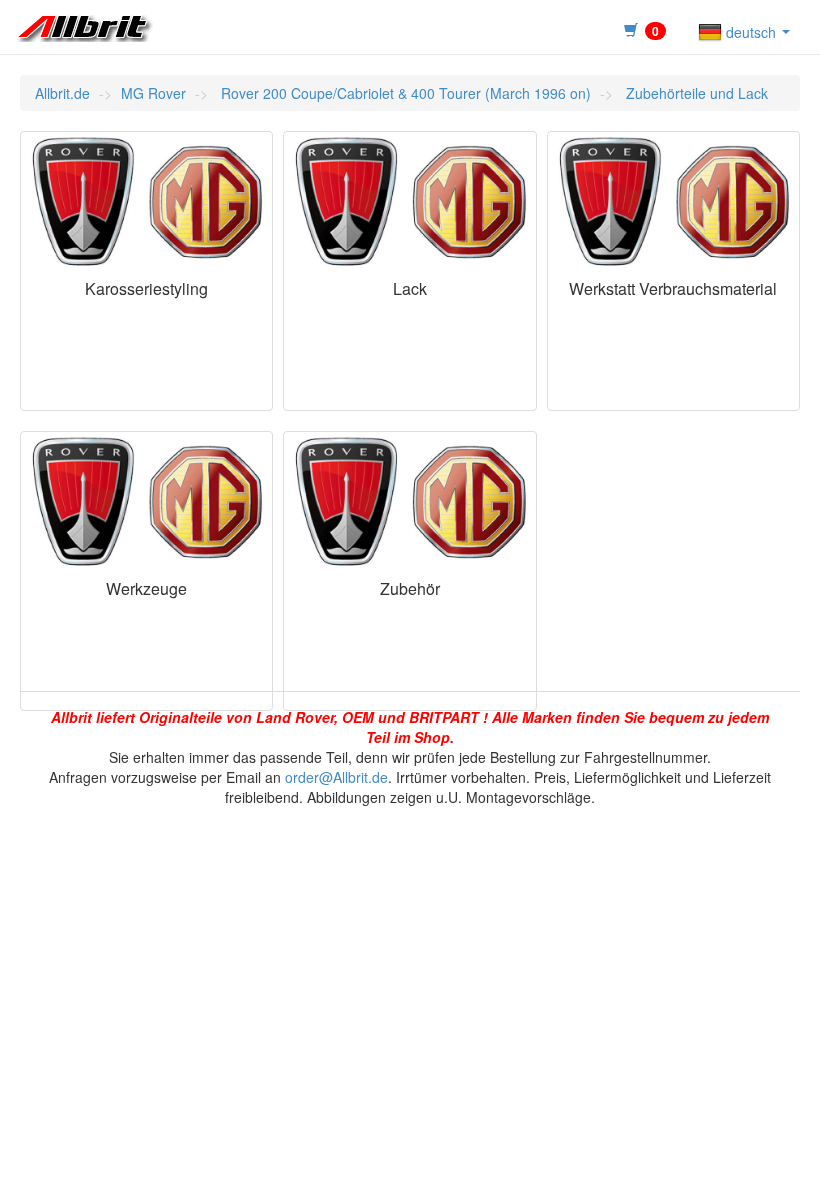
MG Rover (153, 93)
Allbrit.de (62, 93)
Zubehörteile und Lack (695, 93)
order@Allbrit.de (336, 777)
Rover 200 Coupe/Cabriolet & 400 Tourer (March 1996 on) (404, 93)
